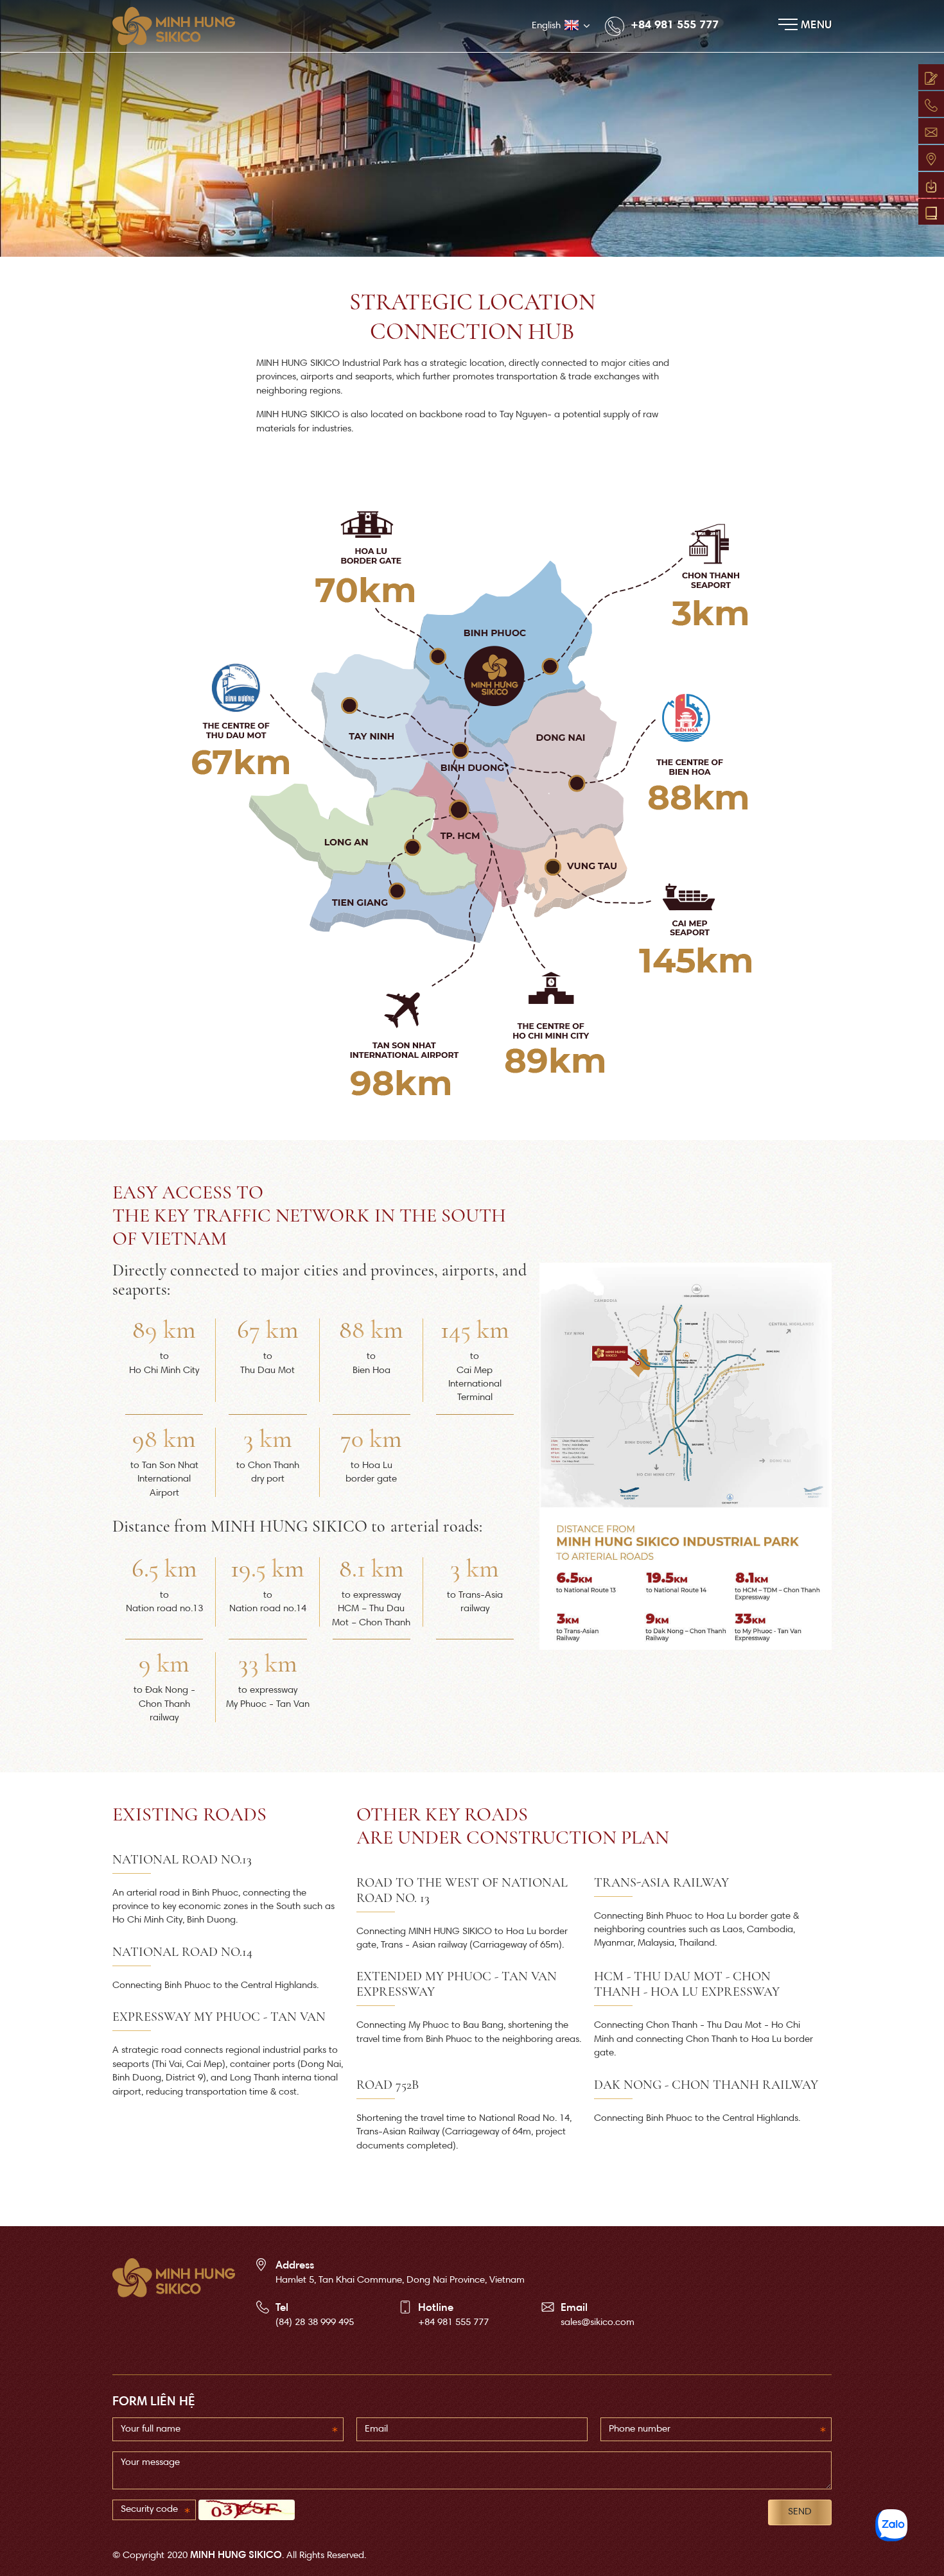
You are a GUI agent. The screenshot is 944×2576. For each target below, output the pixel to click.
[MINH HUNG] (180, 26)
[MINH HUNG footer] (174, 2278)
